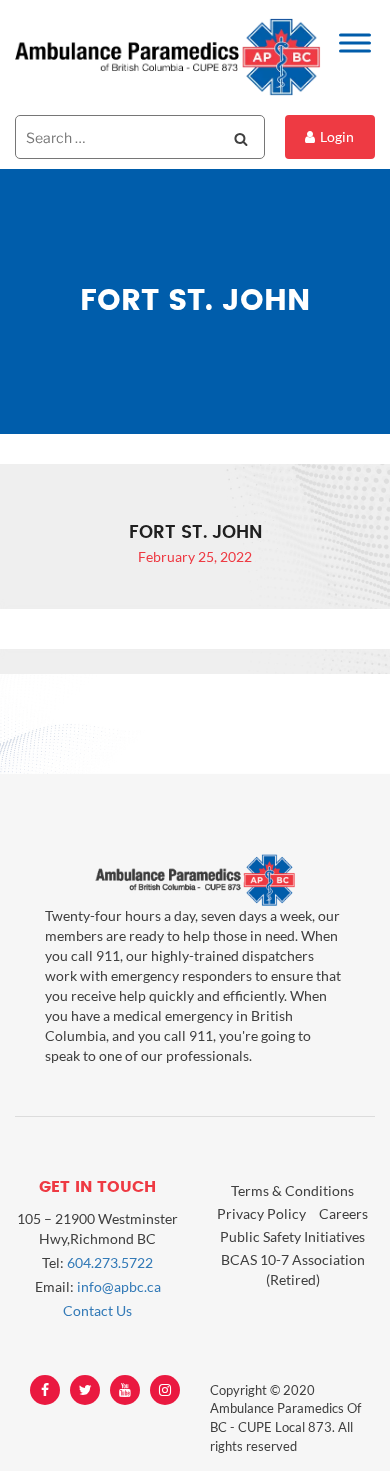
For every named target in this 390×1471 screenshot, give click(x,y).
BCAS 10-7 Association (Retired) (293, 1269)
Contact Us (97, 1310)
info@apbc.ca (119, 1286)
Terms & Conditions (292, 1190)
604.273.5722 (110, 1262)
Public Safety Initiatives (292, 1236)
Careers (343, 1213)
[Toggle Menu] (355, 42)
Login (337, 136)
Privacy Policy (261, 1213)
